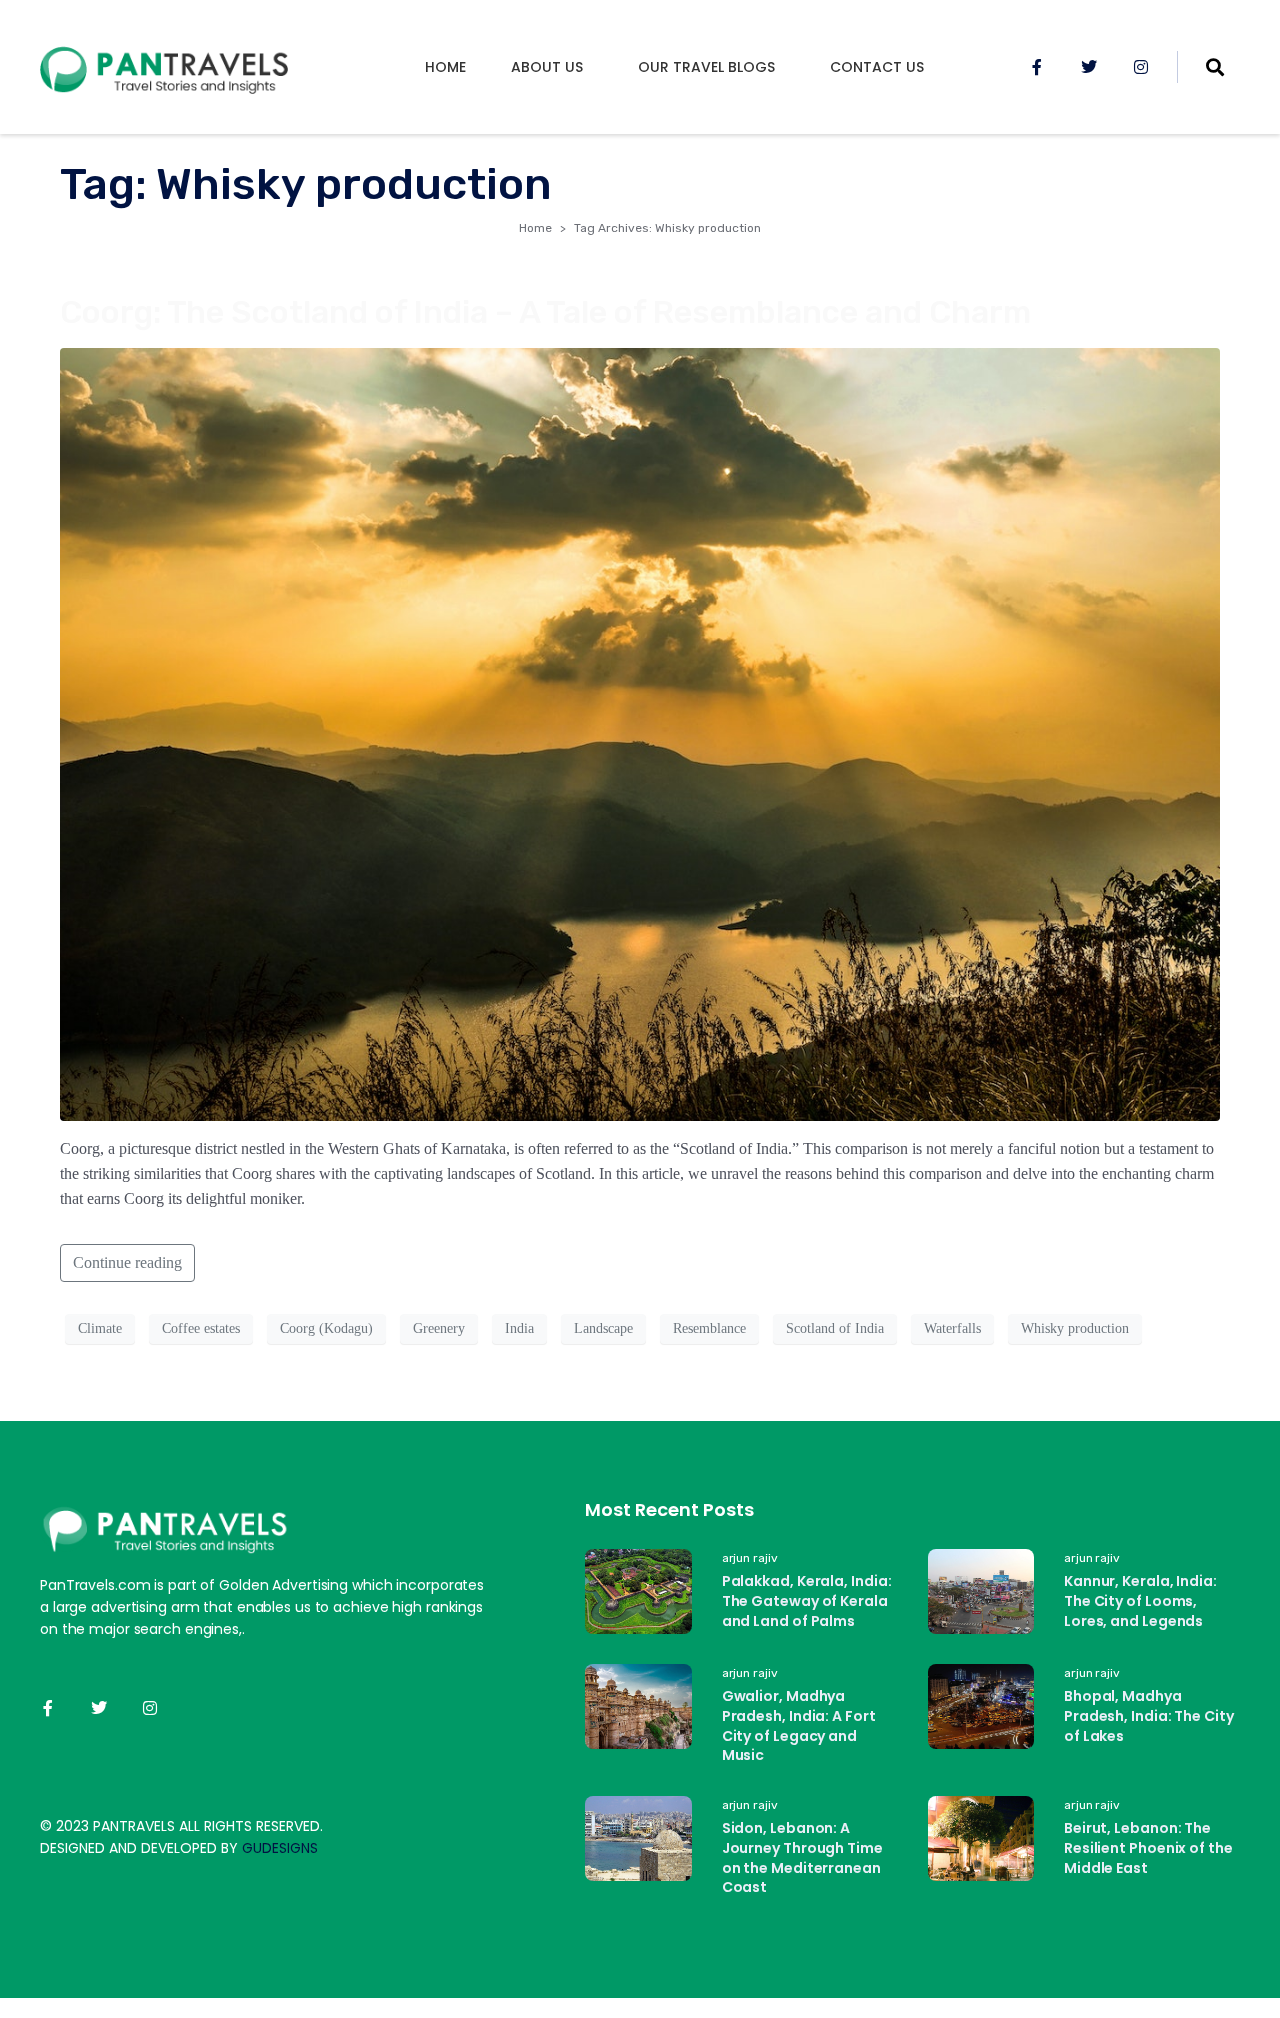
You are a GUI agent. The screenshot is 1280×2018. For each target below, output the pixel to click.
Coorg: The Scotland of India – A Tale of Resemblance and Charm (545, 312)
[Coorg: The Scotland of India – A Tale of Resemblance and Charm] (640, 732)
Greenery (439, 1328)
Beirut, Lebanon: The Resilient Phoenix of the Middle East (1148, 1847)
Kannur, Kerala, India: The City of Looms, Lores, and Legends (1140, 1600)
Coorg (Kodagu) (326, 1328)
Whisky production (1075, 1328)
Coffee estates (201, 1328)
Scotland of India (835, 1328)
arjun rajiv (750, 1558)
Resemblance (709, 1328)
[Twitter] (1089, 67)
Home (445, 67)
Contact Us (877, 67)
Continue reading (127, 1262)
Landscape (603, 1328)
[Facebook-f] (1037, 67)
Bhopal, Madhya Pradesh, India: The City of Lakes (1149, 1715)
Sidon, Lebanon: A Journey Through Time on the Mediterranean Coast (802, 1857)
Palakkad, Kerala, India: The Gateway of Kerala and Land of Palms (807, 1600)
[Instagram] (1141, 67)
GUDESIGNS (280, 1848)
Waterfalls (952, 1328)
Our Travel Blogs (706, 67)
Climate (100, 1328)
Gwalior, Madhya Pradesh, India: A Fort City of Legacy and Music (799, 1725)
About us (547, 67)
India (519, 1328)
